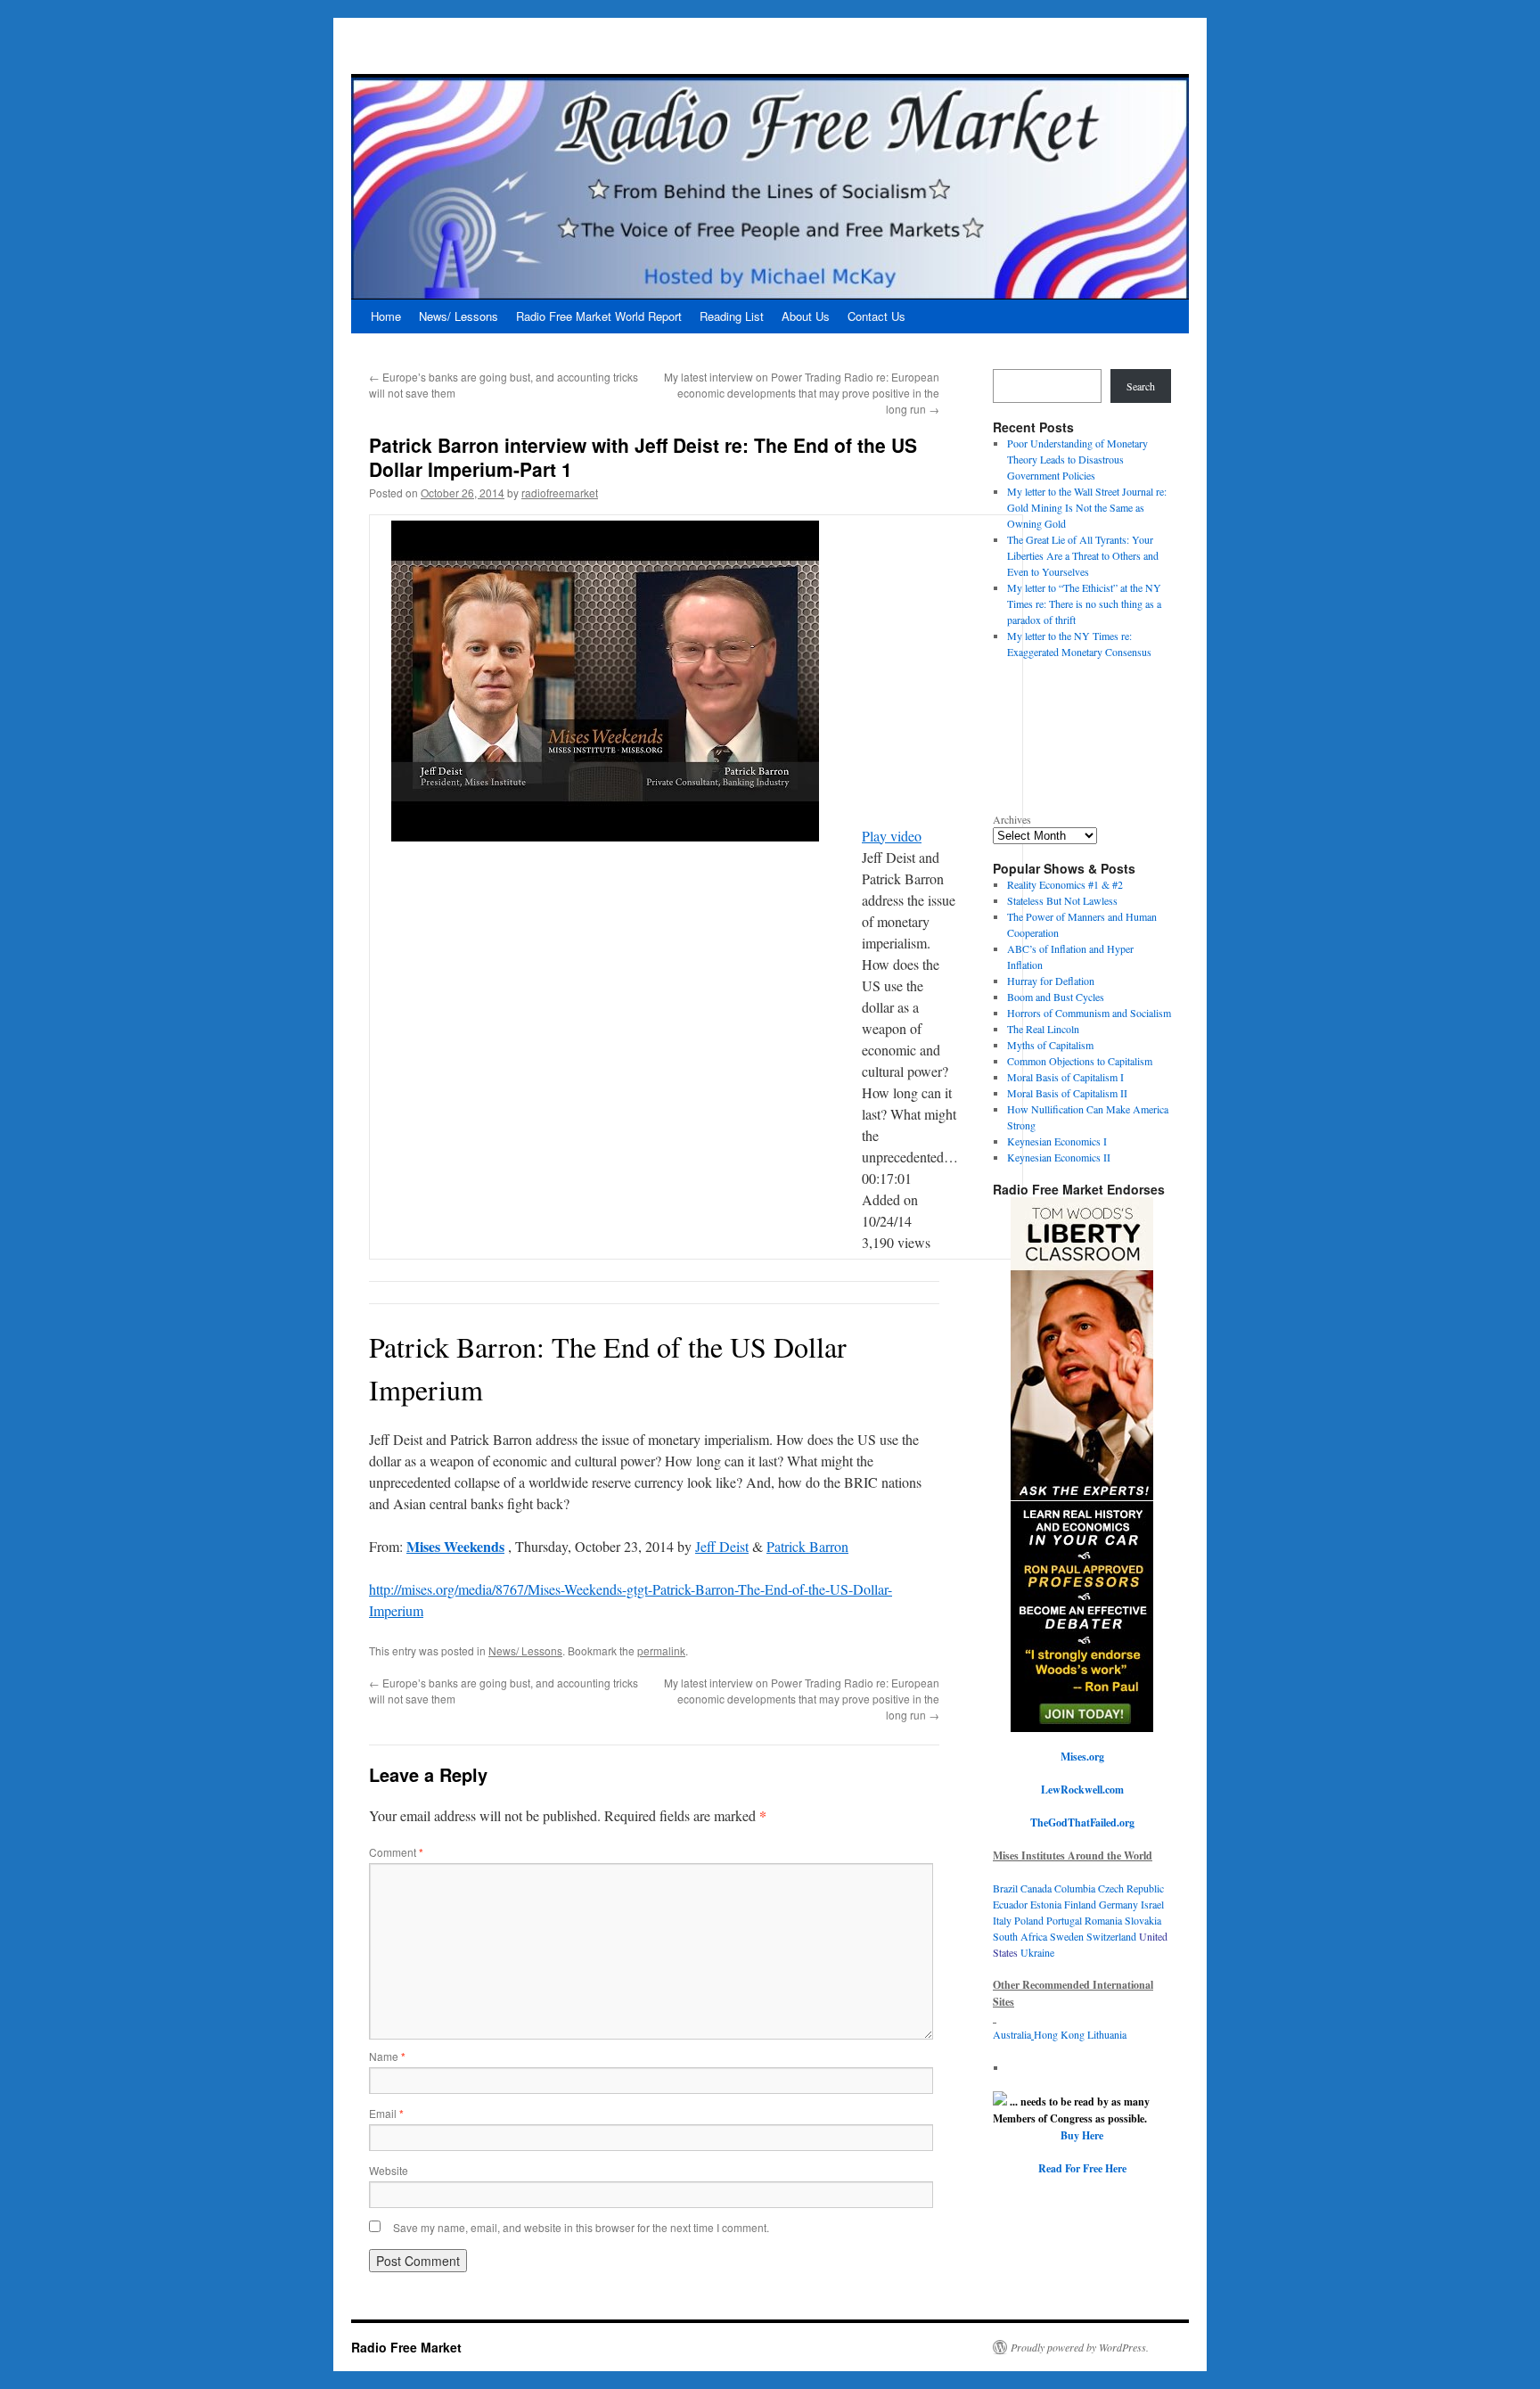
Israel (1152, 1904)
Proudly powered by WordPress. (1080, 2347)
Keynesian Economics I (1057, 1141)
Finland (1081, 1904)
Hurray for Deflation (1051, 981)
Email (386, 2113)
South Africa (1021, 1936)
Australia (1012, 2034)
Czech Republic (1131, 1888)
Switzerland (1111, 1936)
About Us (806, 316)
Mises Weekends (455, 1546)
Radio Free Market (406, 2347)
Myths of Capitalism (1050, 1045)
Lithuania (1107, 2034)
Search (1141, 386)
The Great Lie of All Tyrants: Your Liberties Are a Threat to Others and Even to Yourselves (1083, 555)
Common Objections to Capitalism (1080, 1061)
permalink (661, 1650)
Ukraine (1037, 1952)
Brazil (1005, 1888)
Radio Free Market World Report (599, 316)
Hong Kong (1061, 2034)
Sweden (1067, 1936)
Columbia (1076, 1888)
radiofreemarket (560, 493)
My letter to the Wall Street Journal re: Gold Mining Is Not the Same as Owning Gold (1087, 507)
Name (387, 2056)
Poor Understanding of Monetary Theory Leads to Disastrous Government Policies (1077, 459)
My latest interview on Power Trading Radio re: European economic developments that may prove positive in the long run (802, 393)
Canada (1036, 1888)
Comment (396, 1852)
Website (389, 2170)
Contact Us (876, 316)
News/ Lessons (459, 316)
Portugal (1065, 1920)
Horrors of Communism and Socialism (1089, 1013)
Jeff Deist (722, 1546)
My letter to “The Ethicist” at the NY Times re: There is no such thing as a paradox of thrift (1084, 603)
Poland (1030, 1920)
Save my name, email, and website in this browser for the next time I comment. (581, 2227)
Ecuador (1012, 1904)
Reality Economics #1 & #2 (1065, 884)
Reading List (732, 316)
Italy (1002, 1920)
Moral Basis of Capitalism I (1065, 1077)
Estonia (1047, 1904)
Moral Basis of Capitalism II (1067, 1093)
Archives (1012, 819)
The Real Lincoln (1043, 1029)
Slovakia (1143, 1920)
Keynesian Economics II (1059, 1157)
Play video (892, 836)
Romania (1103, 1920)
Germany (1118, 1904)
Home (386, 316)
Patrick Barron (807, 1546)
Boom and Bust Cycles (1056, 997)
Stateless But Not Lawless (1062, 900)
